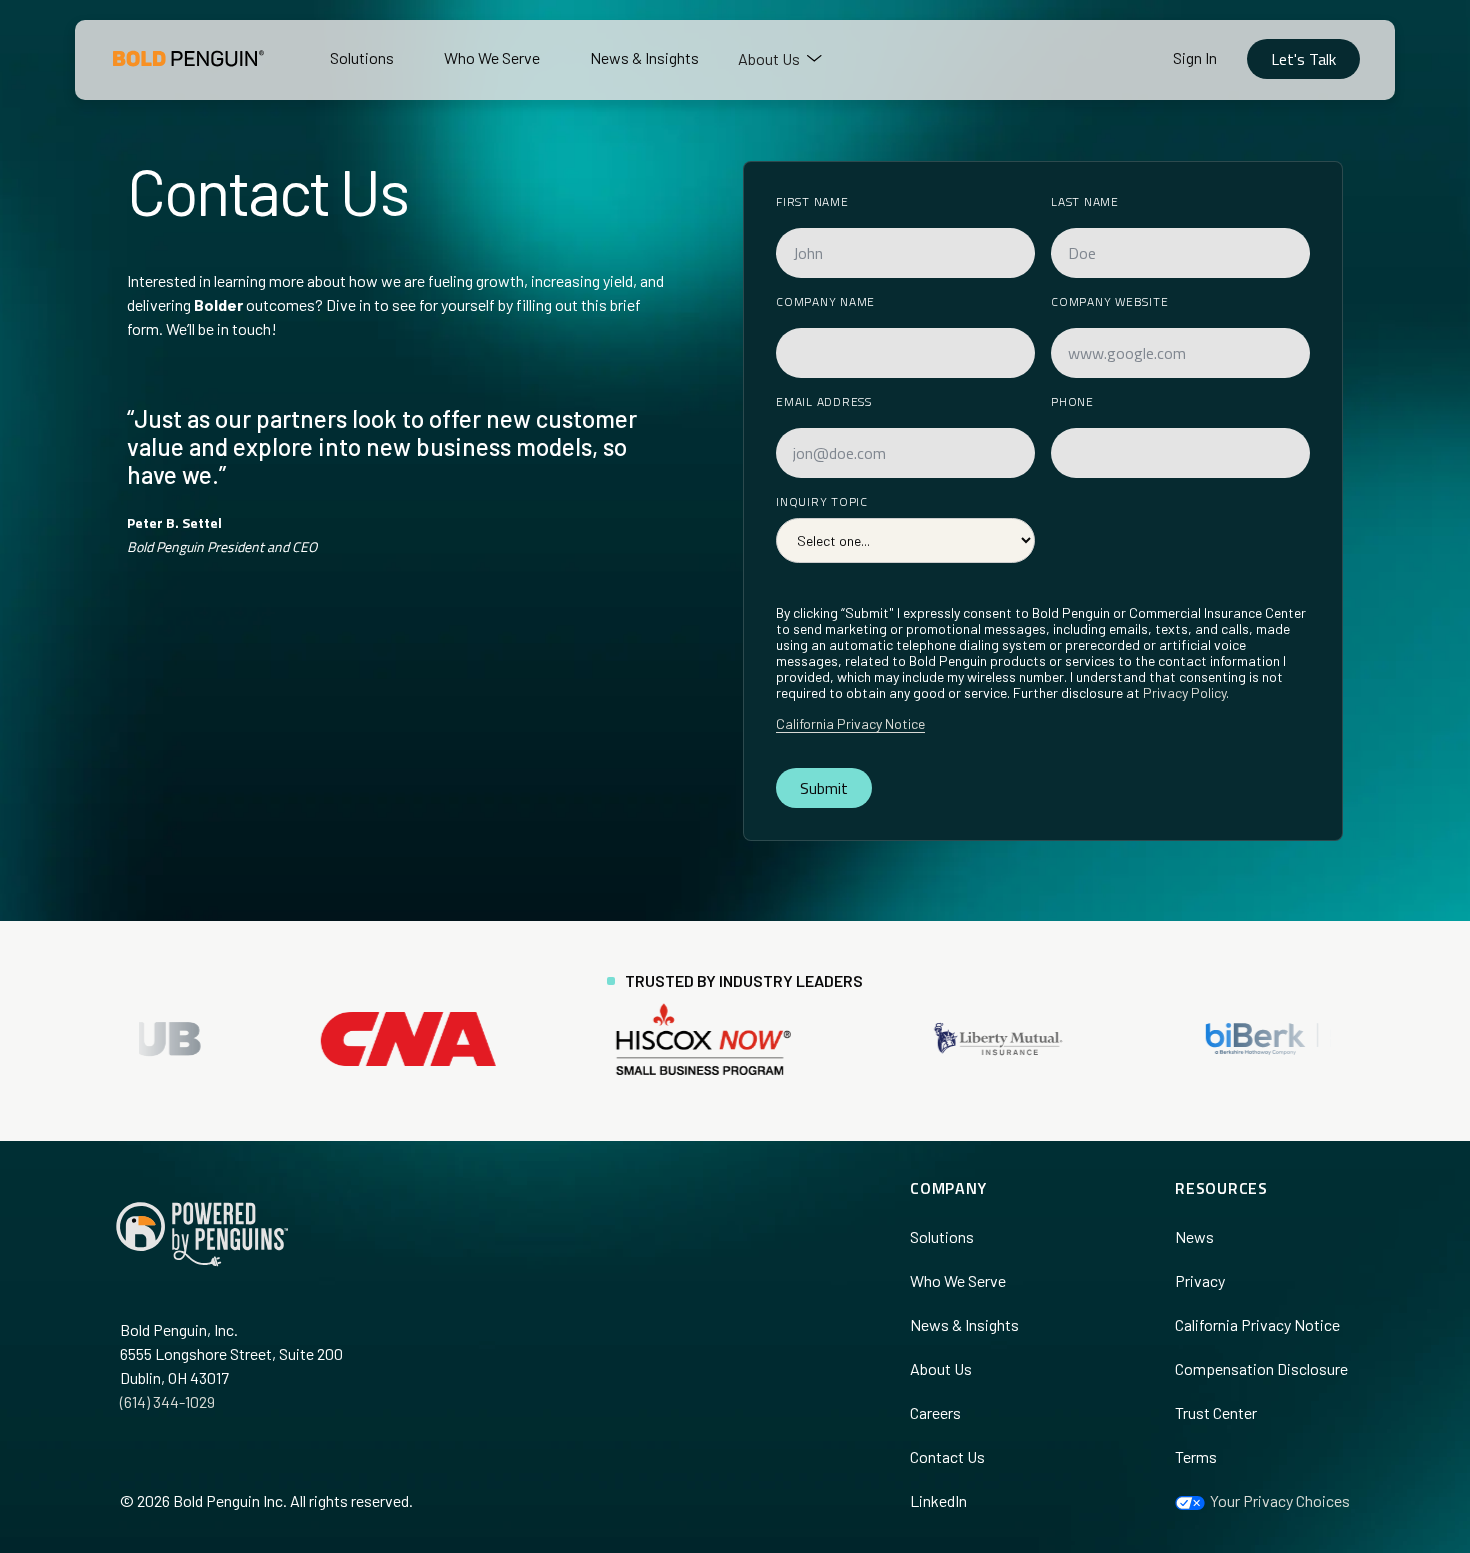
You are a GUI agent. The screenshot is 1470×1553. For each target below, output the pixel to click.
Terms (1196, 1456)
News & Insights (964, 1324)
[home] (185, 58)
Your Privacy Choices (1278, 1500)
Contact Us (947, 1456)
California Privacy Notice (850, 723)
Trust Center (1216, 1412)
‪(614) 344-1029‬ (167, 1401)
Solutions (942, 1236)
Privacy (1200, 1280)
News (1194, 1236)
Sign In (1195, 57)
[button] (780, 59)
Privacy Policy (1184, 692)
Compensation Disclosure (1261, 1368)
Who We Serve (958, 1280)
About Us (941, 1368)
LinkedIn (938, 1500)
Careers (935, 1412)
